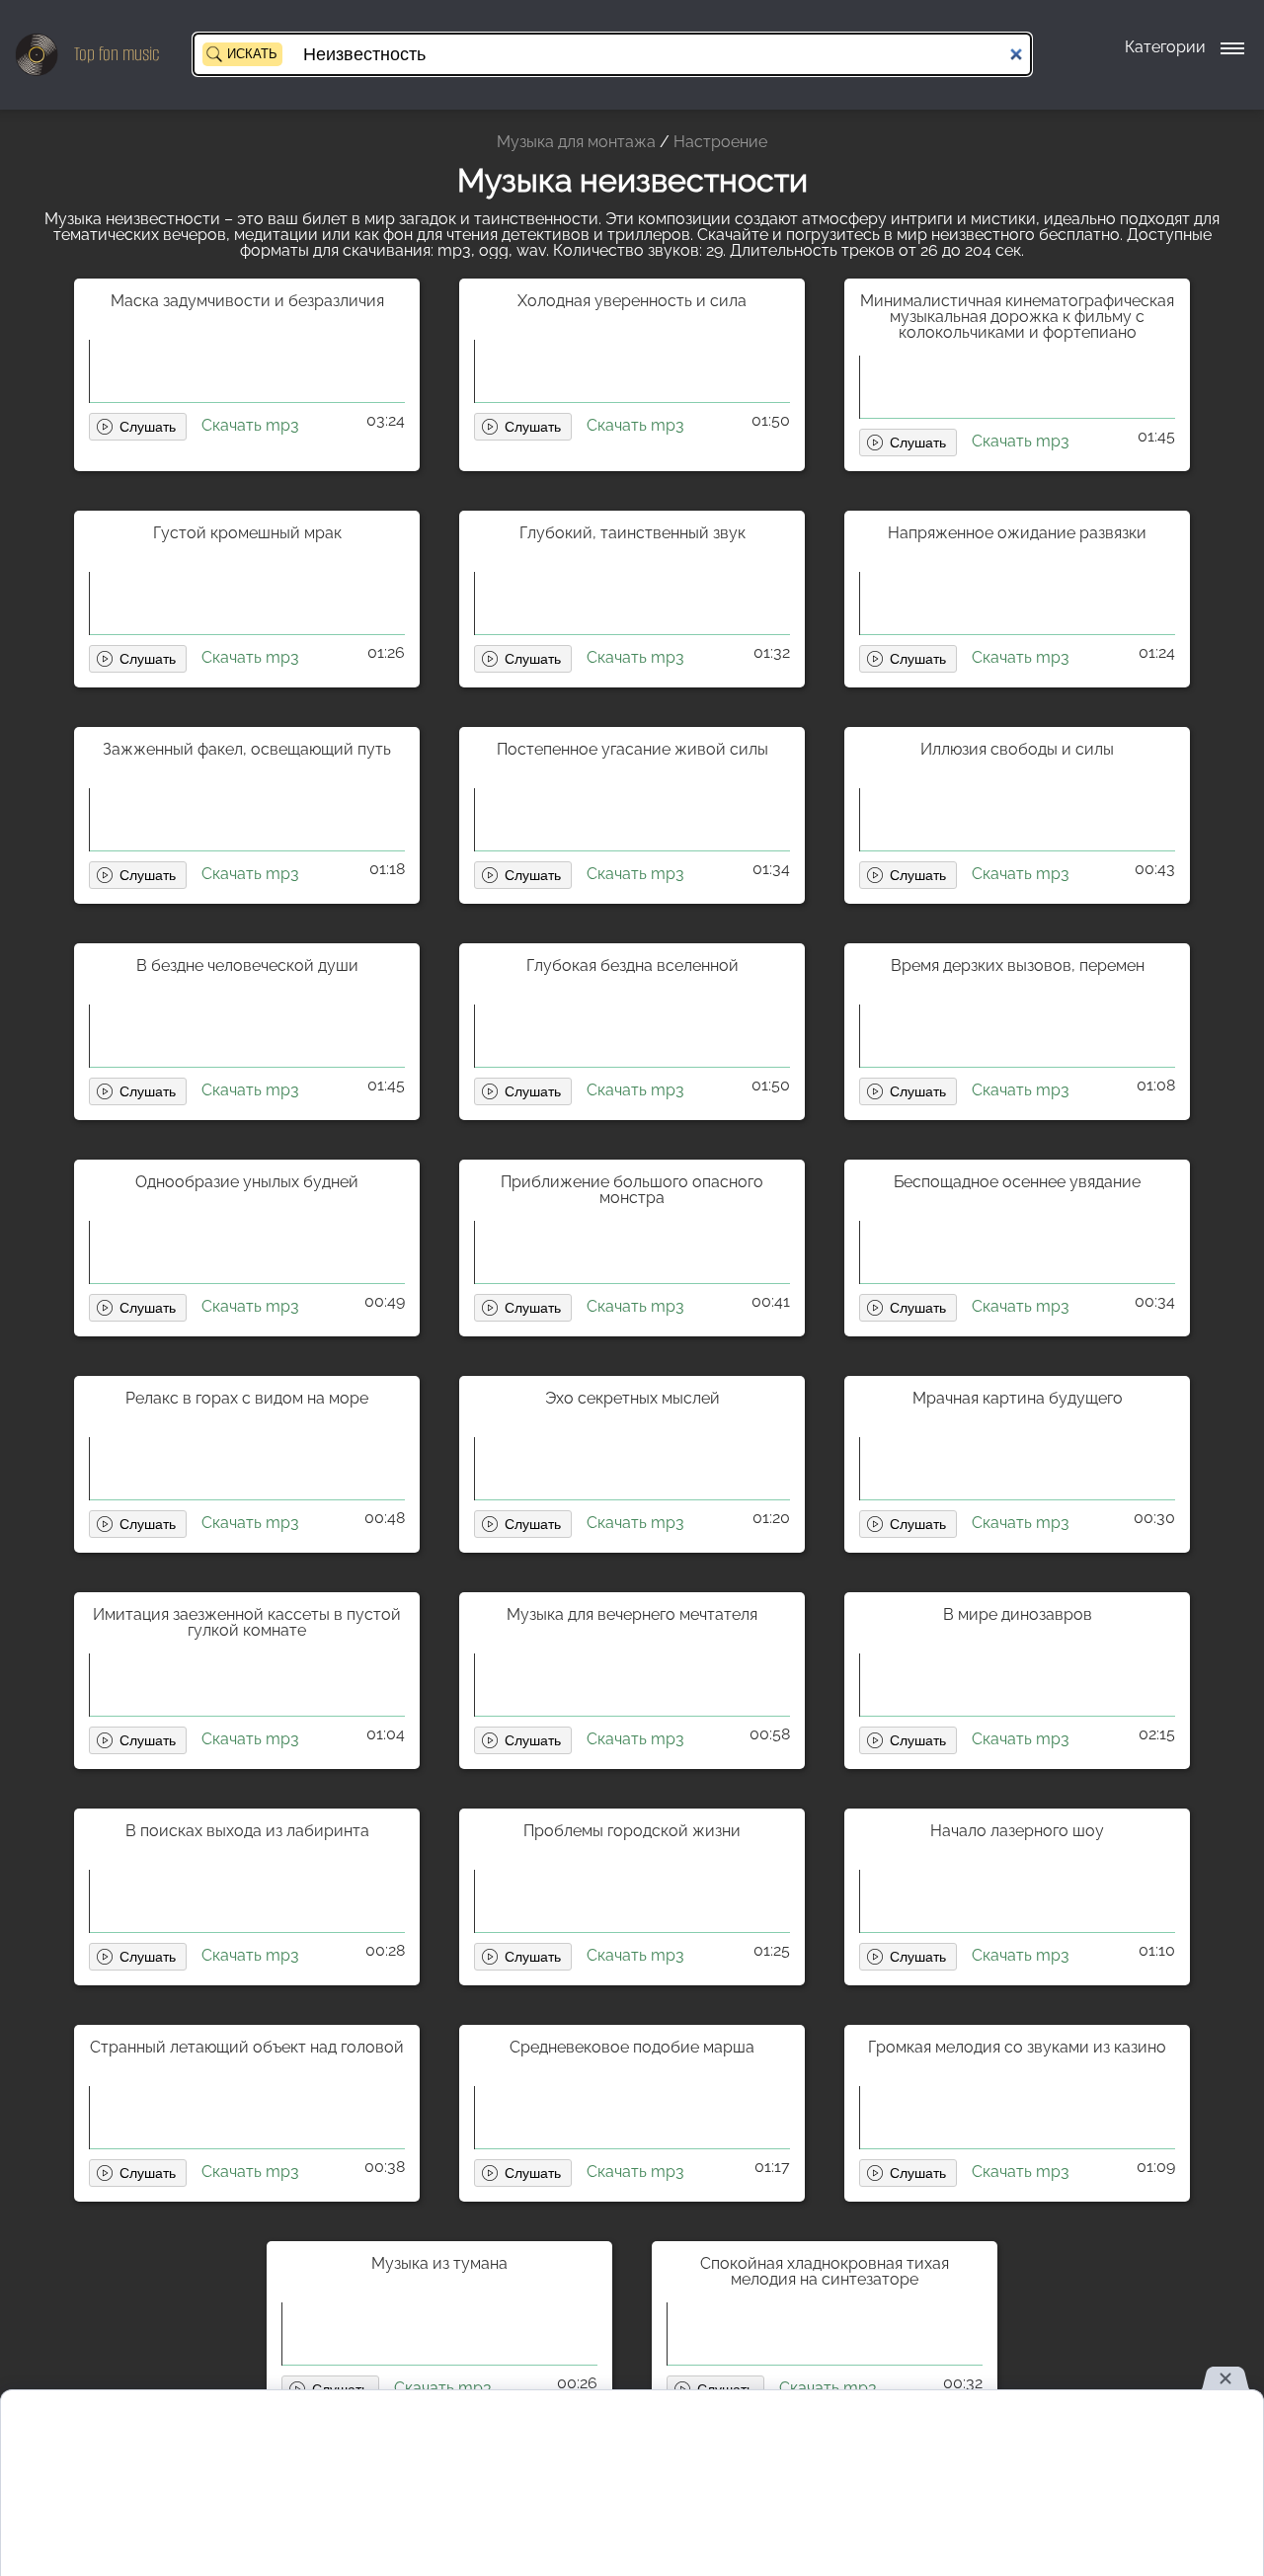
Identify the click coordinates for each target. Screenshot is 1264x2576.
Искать (252, 54)
